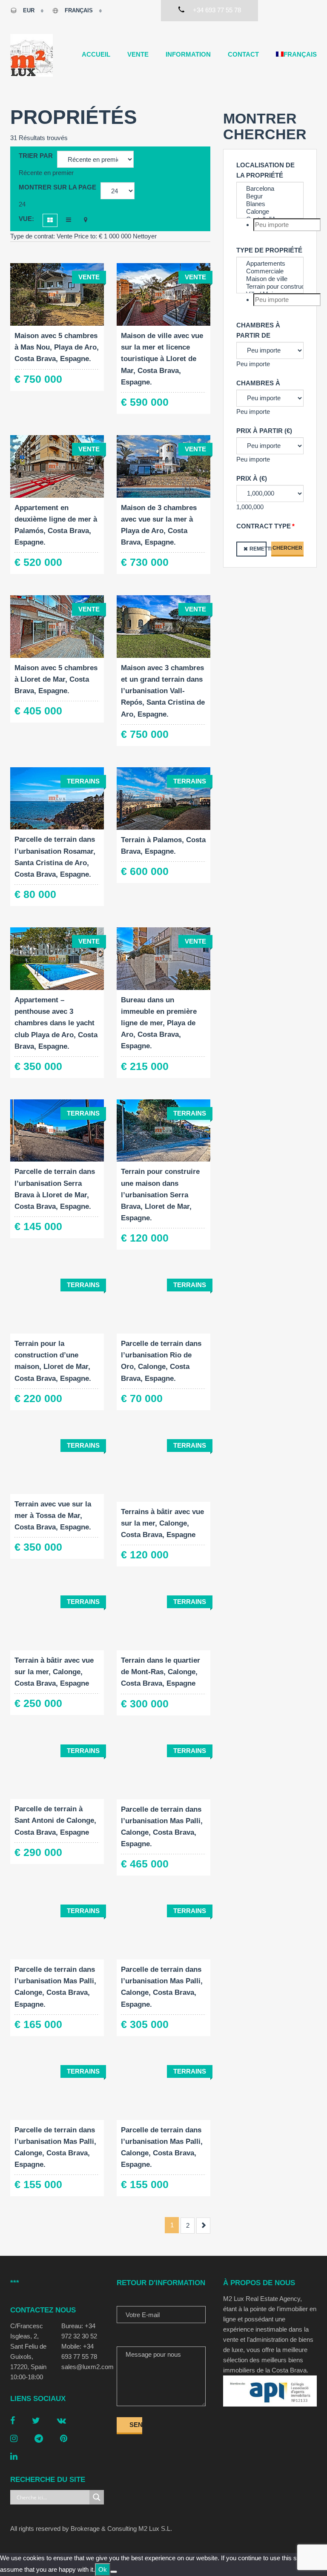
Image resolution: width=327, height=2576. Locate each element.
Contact (243, 54)
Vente (138, 54)
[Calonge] (270, 212)
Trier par (36, 156)
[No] (114, 2572)
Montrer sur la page (57, 187)
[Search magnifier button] (97, 2497)
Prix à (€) (252, 478)
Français (79, 10)
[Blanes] (270, 204)
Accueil (96, 54)
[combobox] (46, 173)
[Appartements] (270, 264)
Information (188, 54)
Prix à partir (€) (264, 431)
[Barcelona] (270, 189)
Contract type (264, 526)
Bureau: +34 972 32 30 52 (79, 2331)
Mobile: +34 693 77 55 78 (79, 2351)
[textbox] (287, 225)
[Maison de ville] (270, 279)
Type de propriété (269, 250)
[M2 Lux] (32, 55)
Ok (103, 2569)
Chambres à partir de (258, 330)
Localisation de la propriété (265, 170)
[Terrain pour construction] (270, 287)
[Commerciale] (270, 271)
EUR (29, 10)
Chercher (287, 548)
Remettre (258, 549)
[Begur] (270, 196)
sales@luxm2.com (83, 2367)
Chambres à (258, 383)
